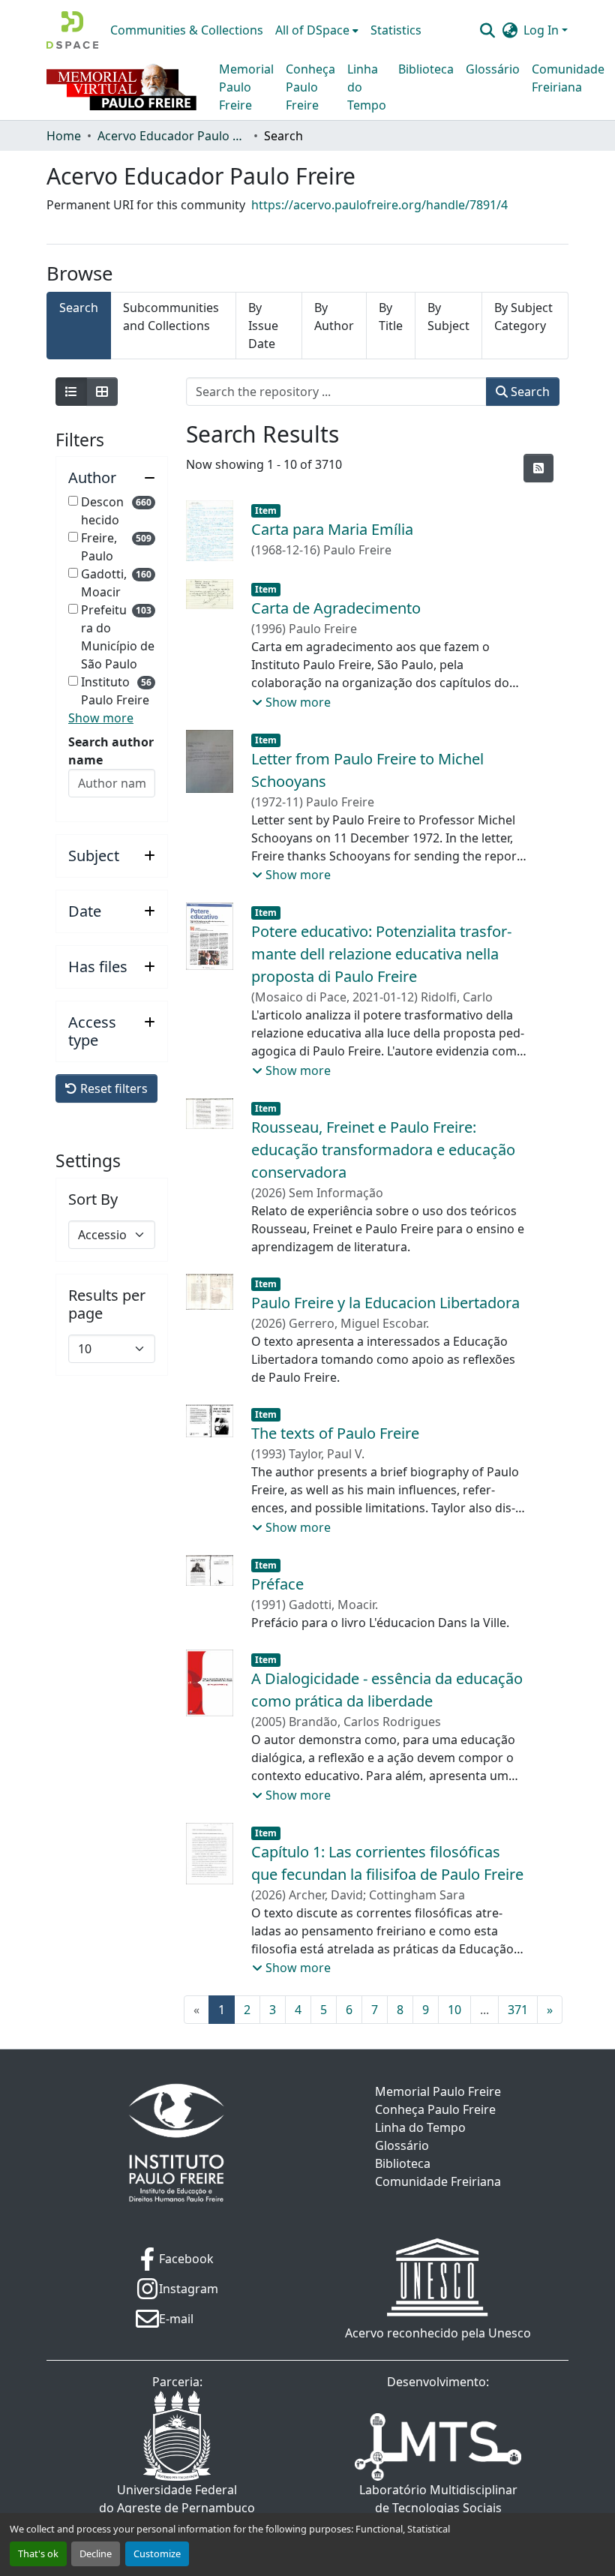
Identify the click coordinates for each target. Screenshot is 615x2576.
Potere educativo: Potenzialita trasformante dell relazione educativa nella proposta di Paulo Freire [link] (381, 954)
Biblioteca (426, 69)
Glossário (493, 69)
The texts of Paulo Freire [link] (335, 1433)
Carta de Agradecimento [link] (336, 608)
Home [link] (64, 136)
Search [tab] (79, 308)
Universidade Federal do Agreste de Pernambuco (177, 2499)
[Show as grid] (102, 392)
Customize (157, 2553)
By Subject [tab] (448, 317)
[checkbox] (73, 501)
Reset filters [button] (112, 1088)
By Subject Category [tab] (523, 317)
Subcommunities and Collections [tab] (171, 317)
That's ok (38, 2553)
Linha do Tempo (367, 87)
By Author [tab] (334, 317)
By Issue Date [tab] (263, 326)
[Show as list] (71, 392)
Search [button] (529, 392)
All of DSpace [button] (312, 30)
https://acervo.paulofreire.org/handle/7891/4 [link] (379, 205)
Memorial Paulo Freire (246, 87)
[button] (72, 30)
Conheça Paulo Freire (310, 87)
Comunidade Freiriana (568, 78)
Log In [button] (543, 30)
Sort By (93, 1199)
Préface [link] (277, 1584)
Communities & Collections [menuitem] (187, 30)
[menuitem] (317, 30)
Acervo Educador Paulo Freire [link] (172, 136)
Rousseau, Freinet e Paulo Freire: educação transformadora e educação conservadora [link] (383, 1150)
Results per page (107, 1305)
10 (454, 2010)
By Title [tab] (391, 317)
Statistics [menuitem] (396, 30)
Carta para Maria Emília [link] (332, 529)
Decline (96, 2553)
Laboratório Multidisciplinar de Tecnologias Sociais (438, 2499)
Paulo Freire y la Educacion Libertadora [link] (385, 1303)
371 (518, 2010)
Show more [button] (101, 718)
